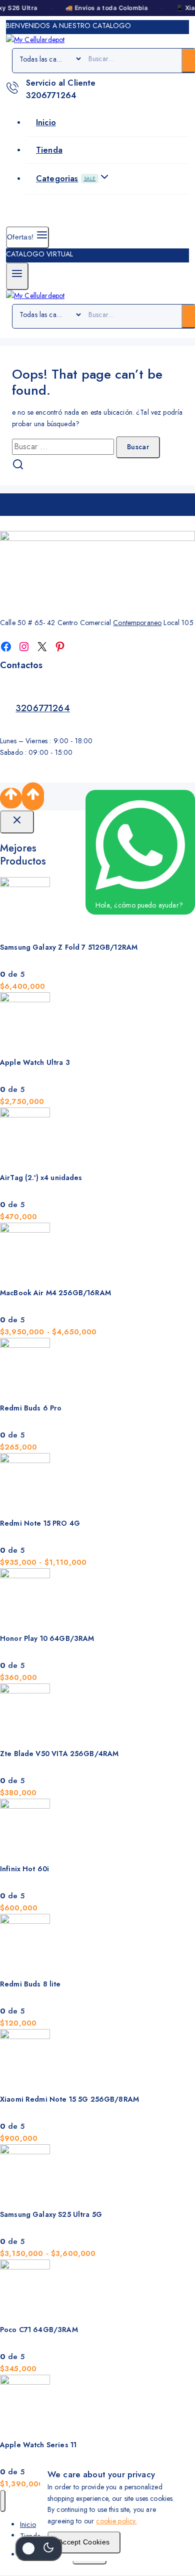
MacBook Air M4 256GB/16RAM (55, 1293)
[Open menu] (17, 276)
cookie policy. (116, 2521)
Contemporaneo (137, 623)
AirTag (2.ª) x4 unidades (41, 1178)
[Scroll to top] (11, 798)
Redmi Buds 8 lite (30, 1984)
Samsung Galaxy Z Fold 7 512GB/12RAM (69, 947)
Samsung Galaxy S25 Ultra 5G (51, 2214)
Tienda (49, 150)
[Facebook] (6, 647)
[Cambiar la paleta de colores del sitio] (38, 2548)
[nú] (3, 2501)
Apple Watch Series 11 (38, 2445)
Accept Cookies (84, 2542)
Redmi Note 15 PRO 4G (40, 1523)
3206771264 (43, 708)
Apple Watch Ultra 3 (35, 1062)
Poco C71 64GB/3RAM (39, 2330)
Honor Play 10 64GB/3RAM (47, 1638)
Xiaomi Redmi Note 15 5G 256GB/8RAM (69, 2099)
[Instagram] (24, 647)
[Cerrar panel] (17, 822)
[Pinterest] (60, 647)
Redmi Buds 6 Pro (31, 1408)
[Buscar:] (64, 447)
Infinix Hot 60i (24, 1869)
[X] (42, 647)
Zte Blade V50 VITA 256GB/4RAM (59, 1754)
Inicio (46, 122)
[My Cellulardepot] (35, 40)
